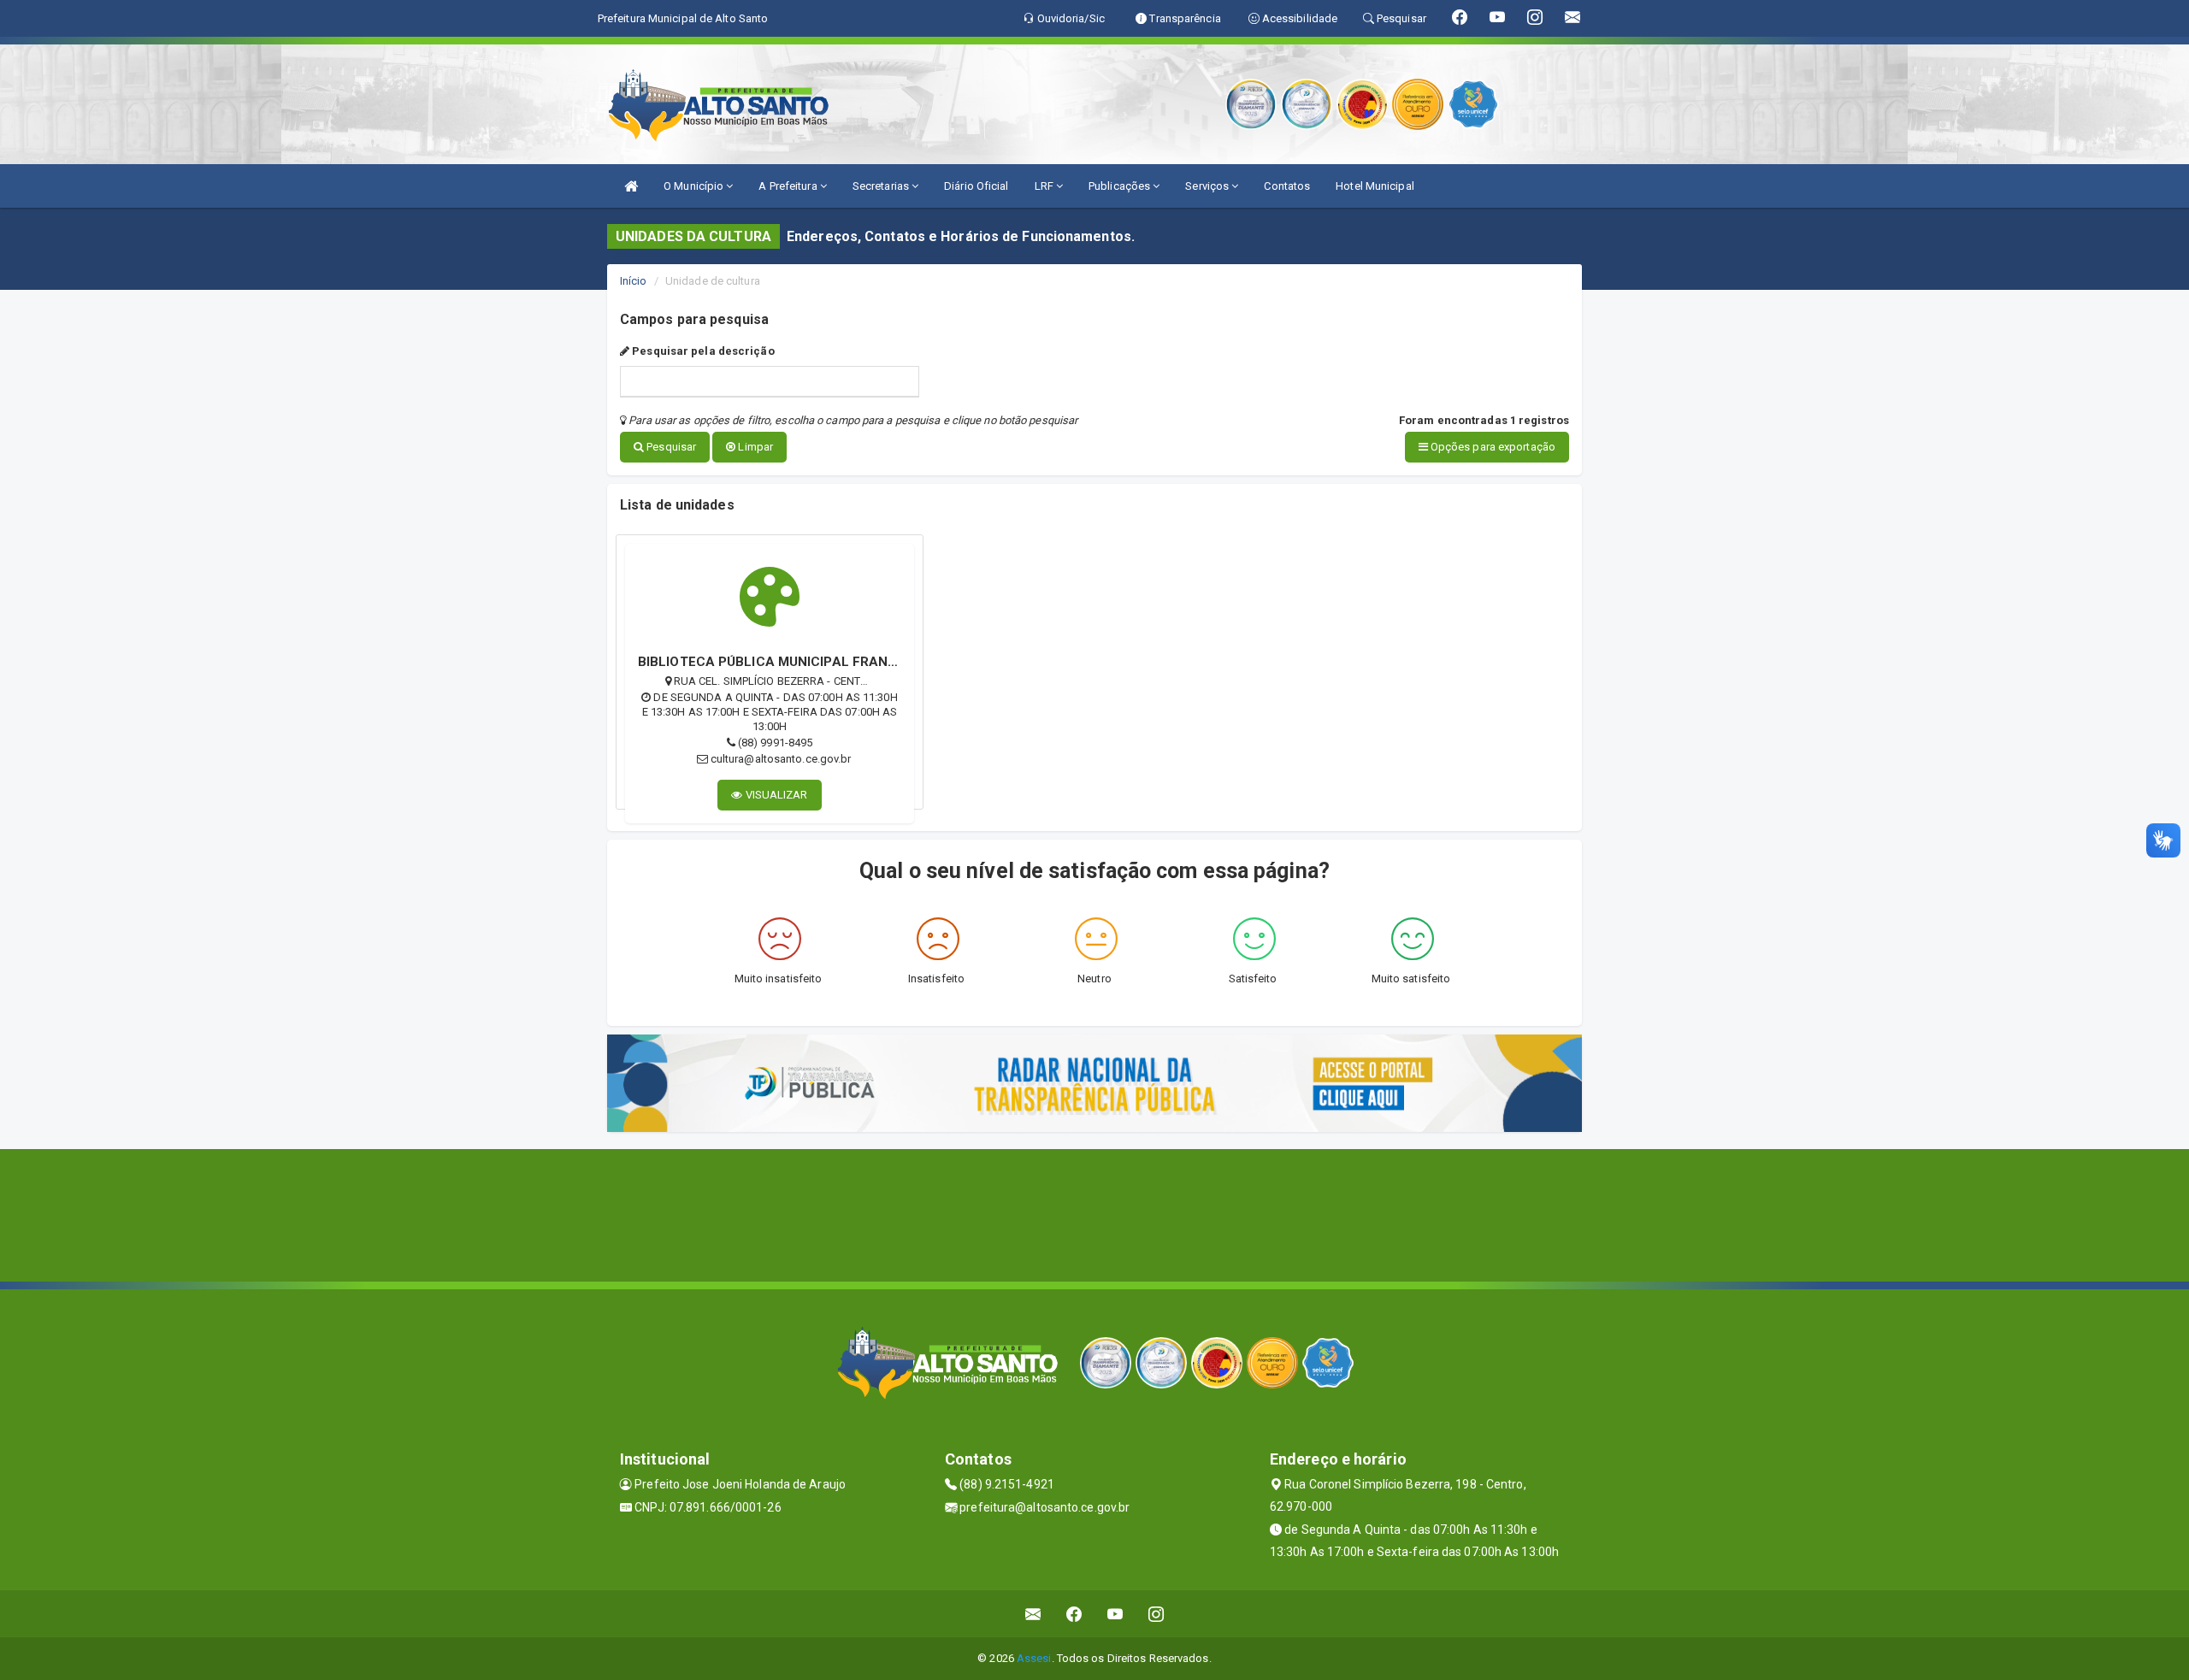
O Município (695, 186)
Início (634, 281)
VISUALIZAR (776, 795)
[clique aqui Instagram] (1156, 1614)
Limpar (754, 447)
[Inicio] (631, 186)
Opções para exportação (1492, 447)
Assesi (1034, 1658)
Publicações (1121, 186)
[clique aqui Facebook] (1074, 1614)
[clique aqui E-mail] (1033, 1614)
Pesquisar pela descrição (702, 351)
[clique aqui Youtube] (1115, 1614)
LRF (1045, 186)
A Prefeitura (789, 186)
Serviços (1208, 186)
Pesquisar (670, 447)
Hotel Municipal (1375, 186)
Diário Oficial (976, 186)
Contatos (1287, 186)
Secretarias (882, 186)
